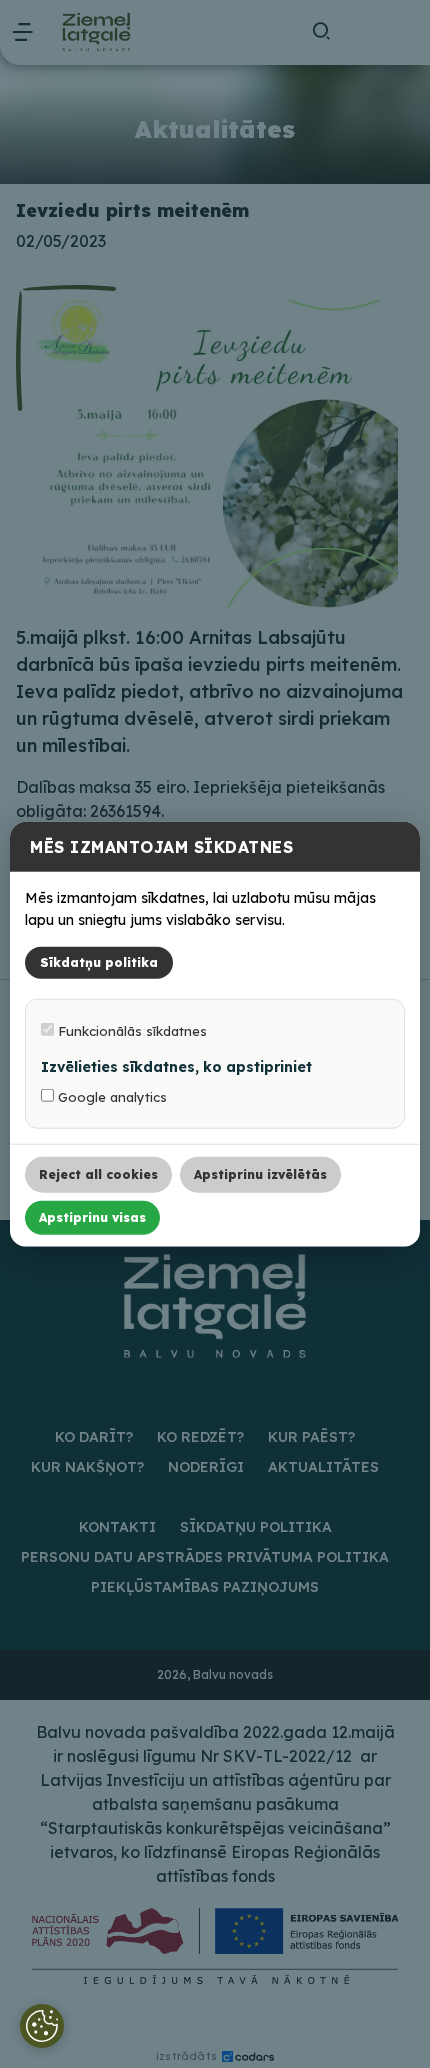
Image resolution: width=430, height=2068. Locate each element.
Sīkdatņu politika (99, 961)
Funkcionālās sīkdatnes (130, 1030)
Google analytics (110, 1096)
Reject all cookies (98, 1173)
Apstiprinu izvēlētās (260, 1173)
